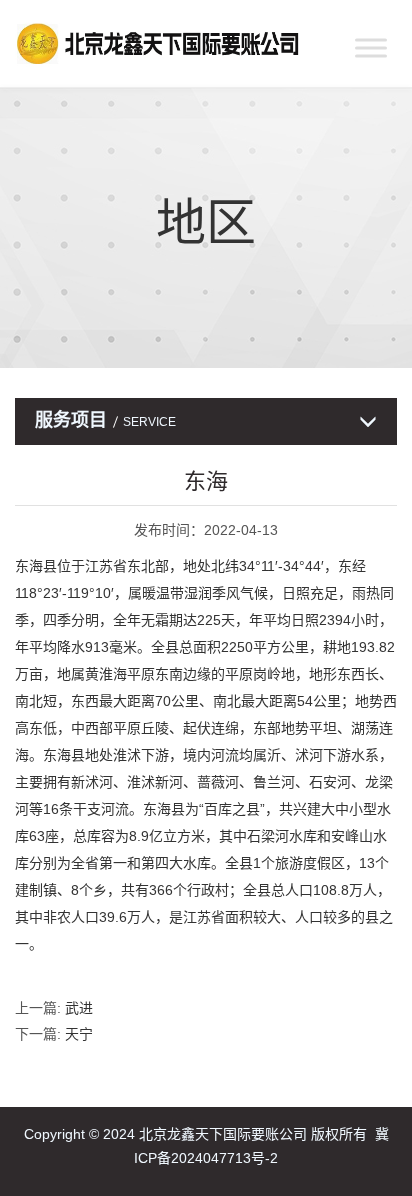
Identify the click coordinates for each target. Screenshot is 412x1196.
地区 (206, 223)
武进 (79, 1008)
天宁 (79, 1034)
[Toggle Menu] (371, 47)
